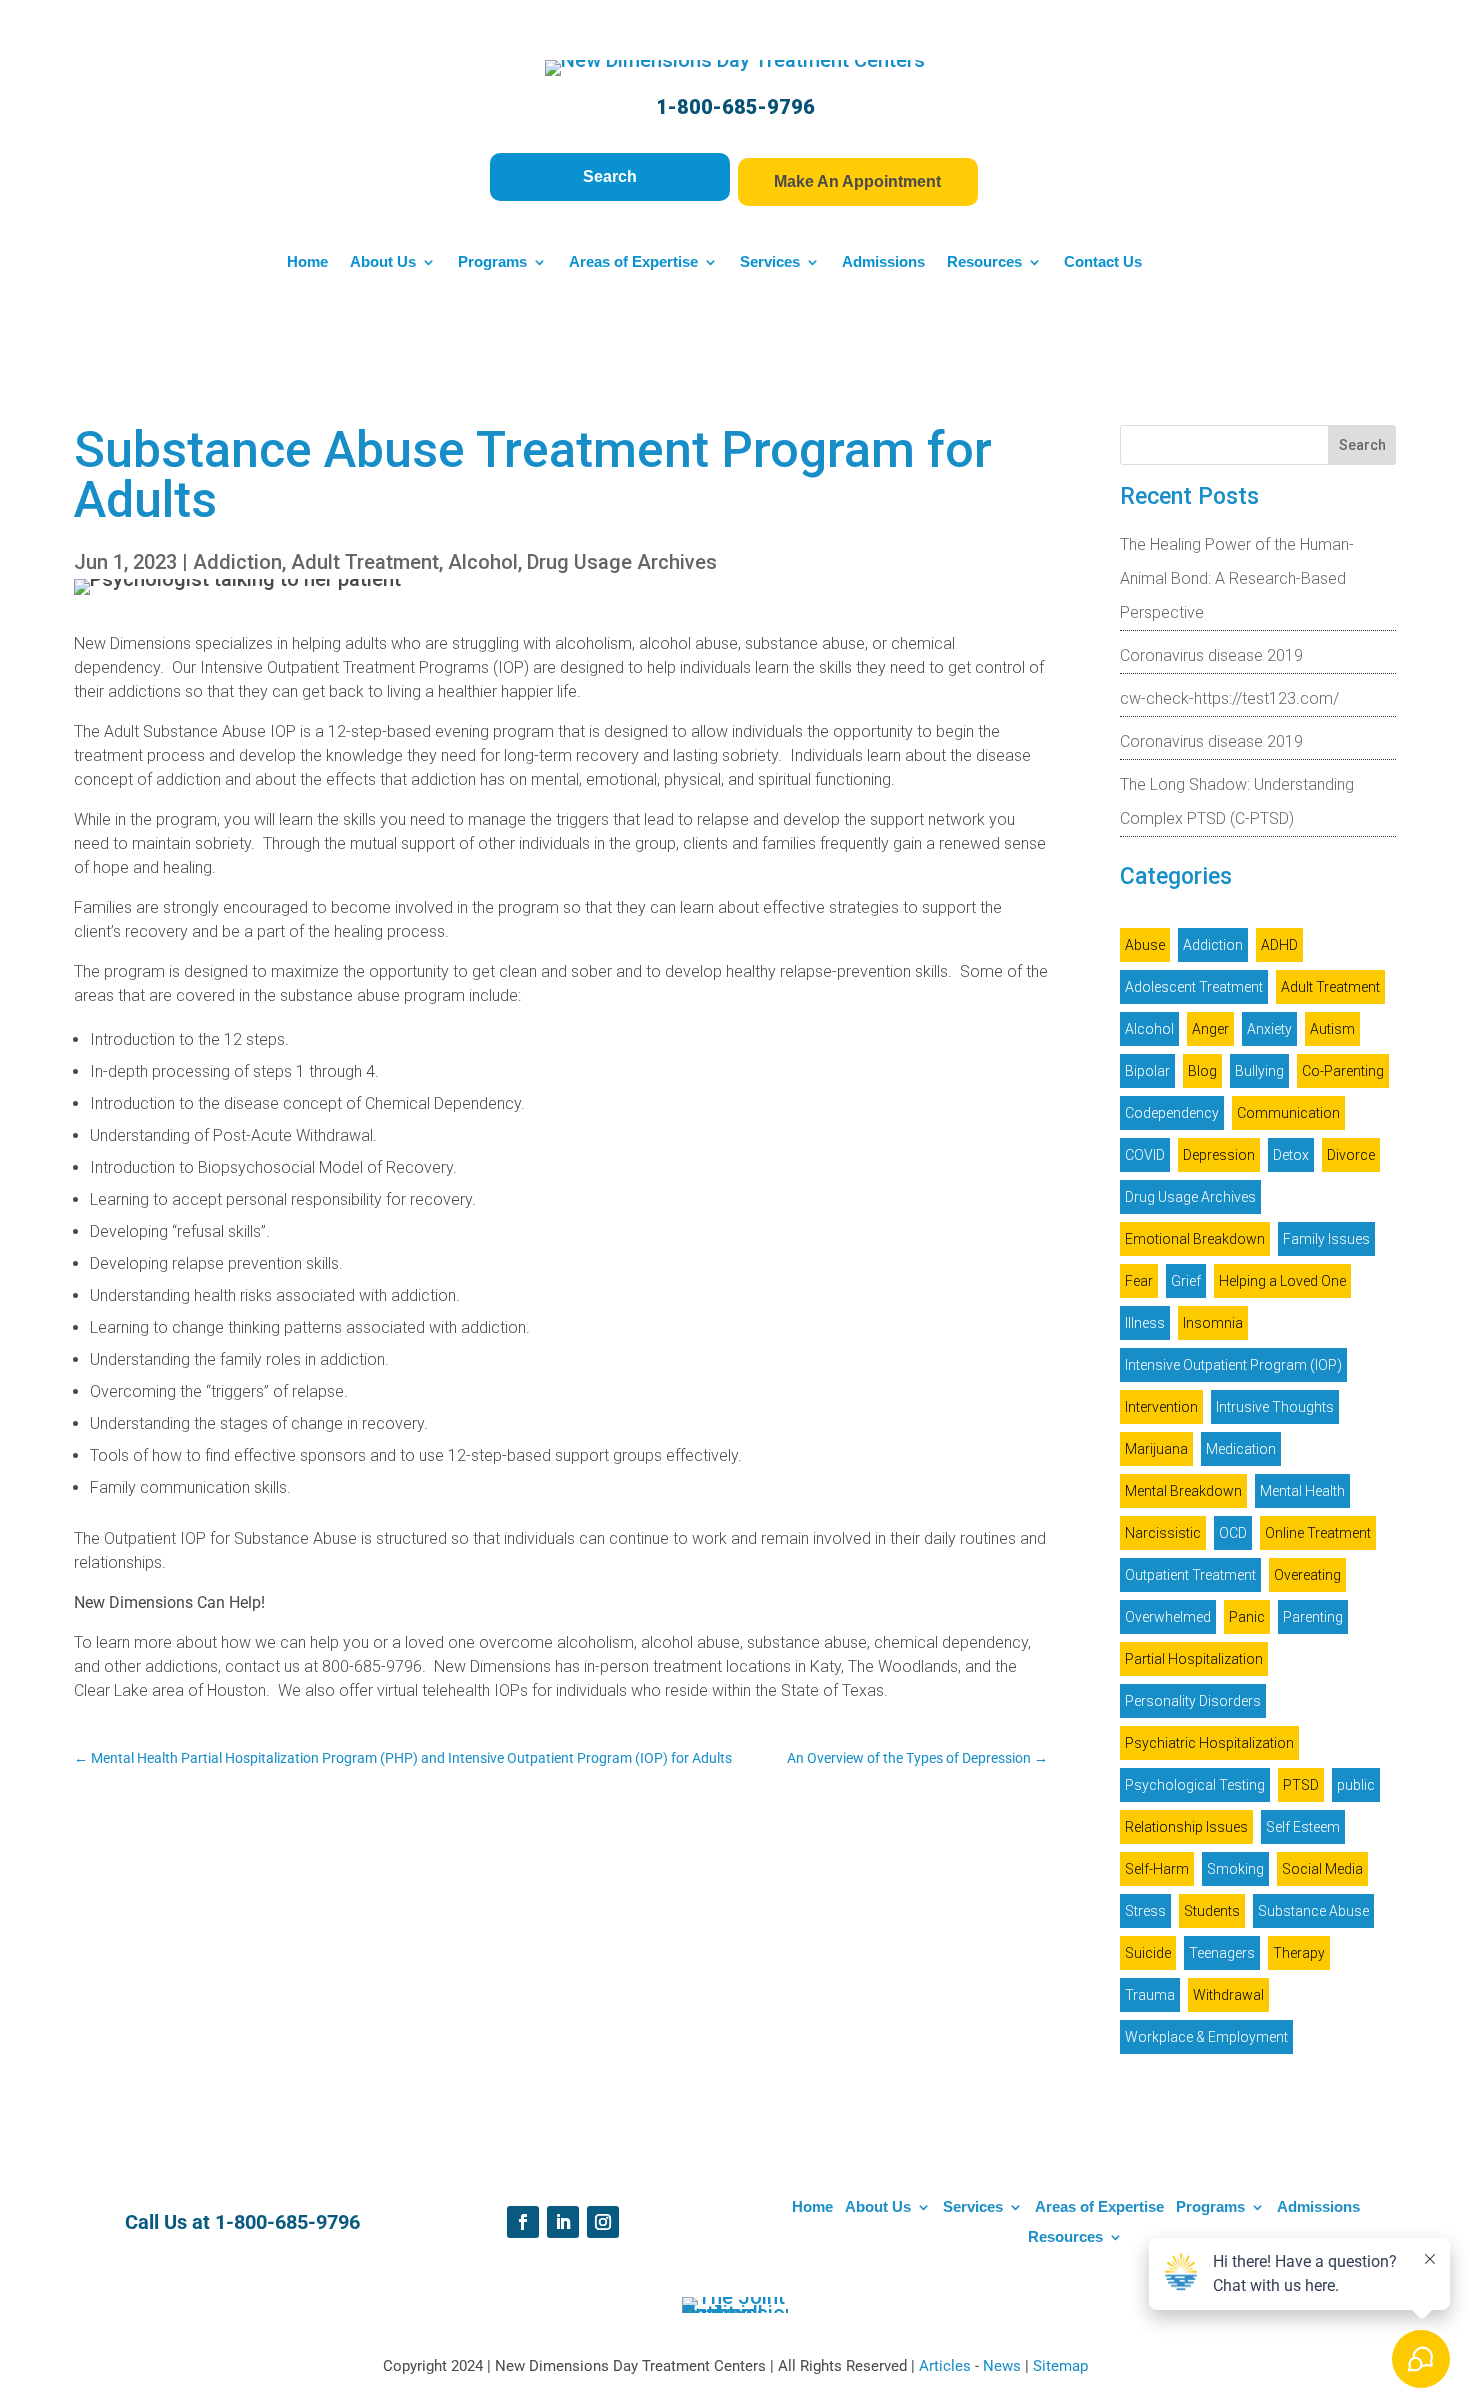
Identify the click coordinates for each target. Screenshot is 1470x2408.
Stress (1145, 1911)
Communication (1288, 1113)
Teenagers (1222, 1953)
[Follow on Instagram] (603, 2222)
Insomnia (1213, 1323)
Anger (1210, 1029)
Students (1212, 1911)
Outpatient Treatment (1190, 1575)
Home (307, 262)
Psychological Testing (1195, 1785)
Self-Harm (1157, 1869)
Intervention (1161, 1407)
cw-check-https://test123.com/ (1229, 698)
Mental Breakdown (1183, 1491)
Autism (1332, 1029)
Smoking (1235, 1869)
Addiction (237, 562)
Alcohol (483, 562)
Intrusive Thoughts (1275, 1407)
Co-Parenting (1343, 1071)
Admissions (883, 262)
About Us (383, 262)
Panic (1247, 1617)
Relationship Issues (1186, 1827)
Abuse (1145, 945)
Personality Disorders (1193, 1701)
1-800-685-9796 (735, 107)
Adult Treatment (365, 562)
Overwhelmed (1168, 1617)
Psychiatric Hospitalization (1209, 1743)
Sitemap (1060, 2366)
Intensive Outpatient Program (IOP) (1233, 1365)
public (1356, 1785)
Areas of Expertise (633, 262)
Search (610, 176)
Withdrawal (1228, 1995)
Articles (947, 2366)
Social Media (1322, 1869)
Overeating (1307, 1575)
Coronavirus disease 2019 (1211, 655)
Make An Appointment (857, 181)
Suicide (1148, 1953)
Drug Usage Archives (622, 562)
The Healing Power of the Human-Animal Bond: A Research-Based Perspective (1237, 578)
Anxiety (1269, 1029)
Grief (1186, 1281)
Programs (492, 262)
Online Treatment (1318, 1533)
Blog (1202, 1071)
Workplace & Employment (1206, 2037)
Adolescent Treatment (1194, 987)
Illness (1145, 1323)
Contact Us (1103, 262)
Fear (1139, 1281)
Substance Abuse (1313, 1911)
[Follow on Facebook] (523, 2222)
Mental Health (1302, 1491)
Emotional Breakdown (1195, 1239)
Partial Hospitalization (1194, 1659)
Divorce (1351, 1155)
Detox (1291, 1155)
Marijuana (1156, 1449)
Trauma (1150, 1995)
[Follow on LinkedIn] (563, 2222)
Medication (1241, 1449)
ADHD (1279, 945)
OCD (1233, 1533)
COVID (1145, 1155)
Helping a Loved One (1282, 1281)
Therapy (1299, 1953)
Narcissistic (1163, 1533)
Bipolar (1147, 1071)
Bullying (1259, 1071)
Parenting (1313, 1617)
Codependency (1172, 1113)
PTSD (1301, 1785)
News (1004, 2366)
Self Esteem (1303, 1827)
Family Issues (1326, 1239)
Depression (1219, 1155)
